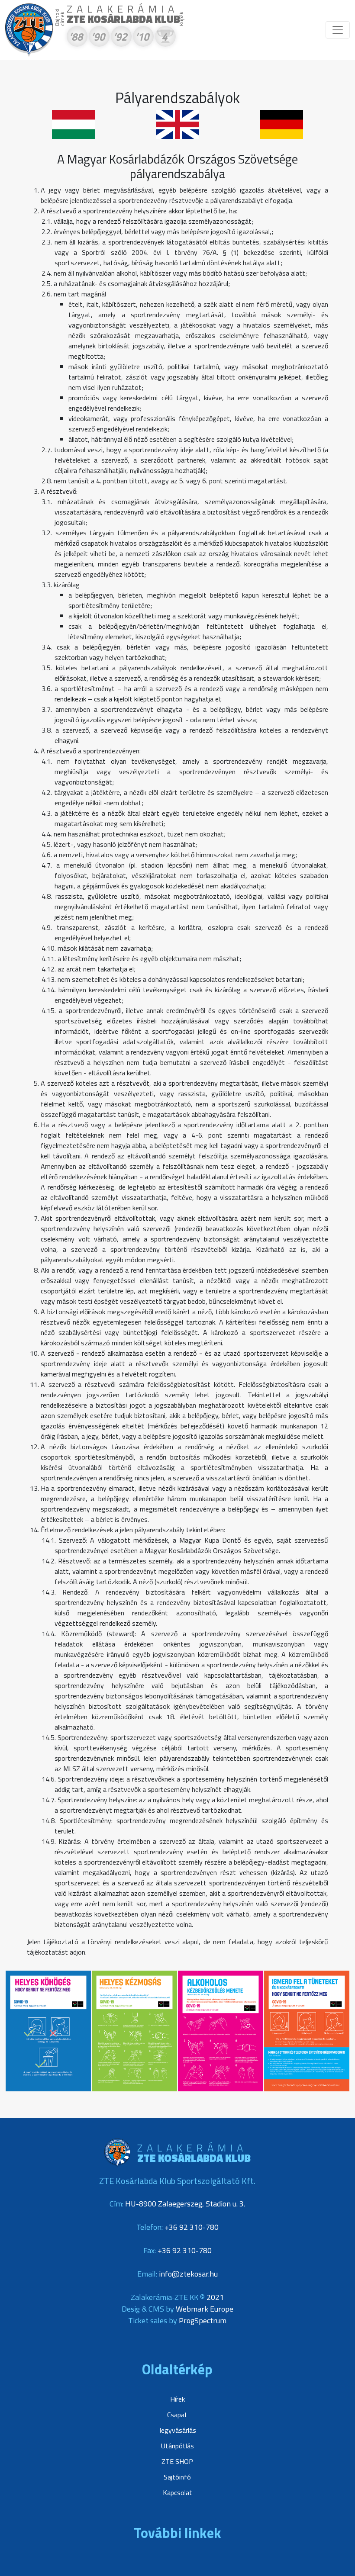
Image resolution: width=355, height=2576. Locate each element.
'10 (142, 38)
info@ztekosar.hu (188, 2274)
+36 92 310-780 (192, 2227)
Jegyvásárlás (177, 2430)
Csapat (177, 2415)
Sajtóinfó (177, 2477)
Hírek (177, 2399)
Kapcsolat (177, 2492)
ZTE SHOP (177, 2461)
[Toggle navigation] (338, 30)
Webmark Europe (205, 2309)
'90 (98, 38)
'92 (120, 38)
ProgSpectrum (203, 2320)
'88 (76, 38)
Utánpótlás (177, 2446)
